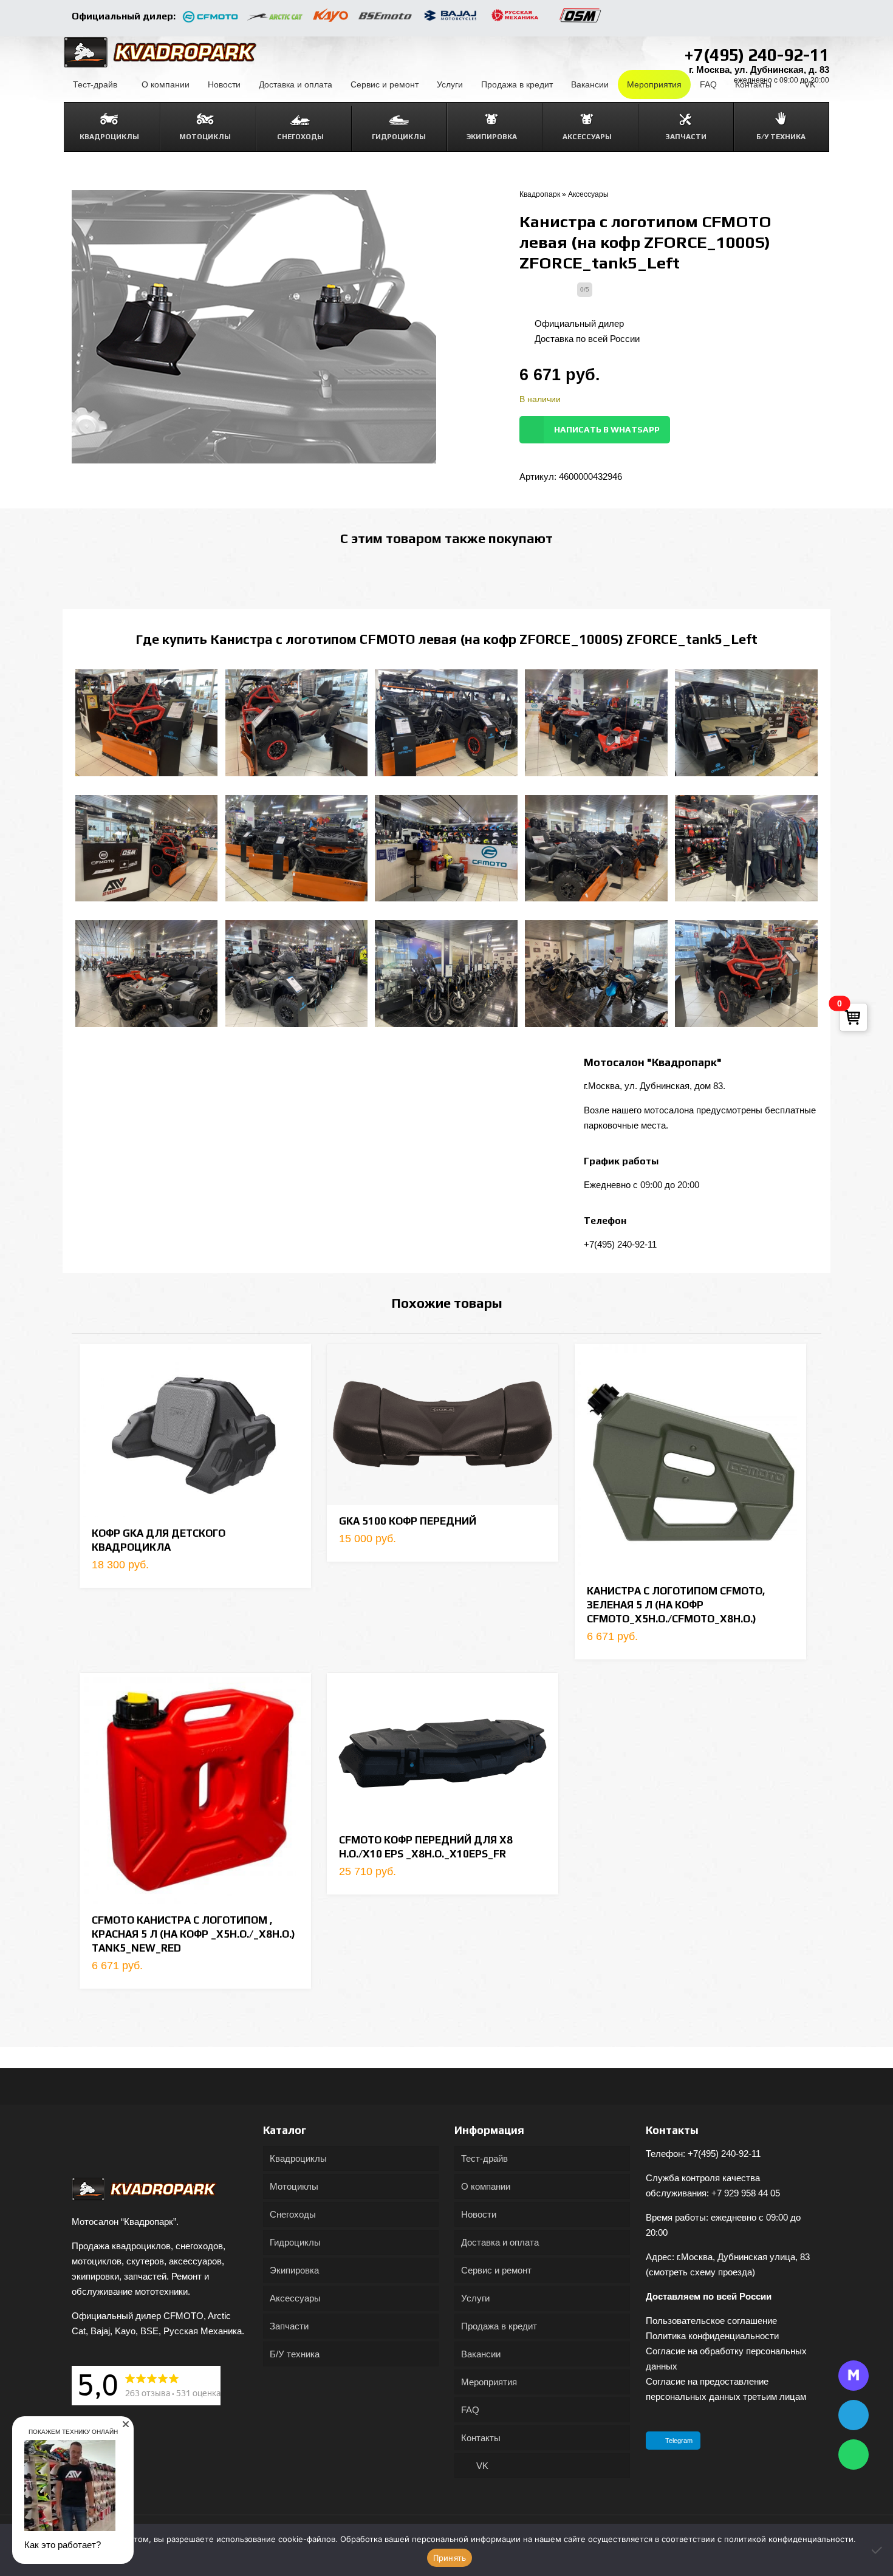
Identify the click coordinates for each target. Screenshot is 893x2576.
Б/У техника (295, 2354)
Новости (479, 2214)
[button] (126, 2424)
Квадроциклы (298, 2158)
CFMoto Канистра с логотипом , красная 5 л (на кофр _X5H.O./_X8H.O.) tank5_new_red (193, 1934)
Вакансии (481, 2354)
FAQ (470, 2410)
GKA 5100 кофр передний (408, 1521)
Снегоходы (293, 2214)
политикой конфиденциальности (789, 2539)
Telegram (679, 2441)
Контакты (481, 2438)
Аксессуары (588, 194)
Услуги (475, 2298)
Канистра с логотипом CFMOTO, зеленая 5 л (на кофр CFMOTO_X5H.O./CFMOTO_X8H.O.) (676, 1605)
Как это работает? (63, 2545)
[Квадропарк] (160, 52)
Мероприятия (489, 2382)
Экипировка (294, 2270)
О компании (486, 2186)
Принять (450, 2558)
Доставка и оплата (500, 2242)
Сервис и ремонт (496, 2270)
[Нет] (878, 2550)
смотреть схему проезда (700, 2272)
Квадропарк (540, 194)
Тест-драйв (484, 2158)
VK (481, 2466)
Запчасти (289, 2326)
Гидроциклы (295, 2242)
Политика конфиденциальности (712, 2336)
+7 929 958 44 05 (746, 2193)
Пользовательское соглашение (711, 2321)
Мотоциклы (294, 2186)
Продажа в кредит (499, 2326)
